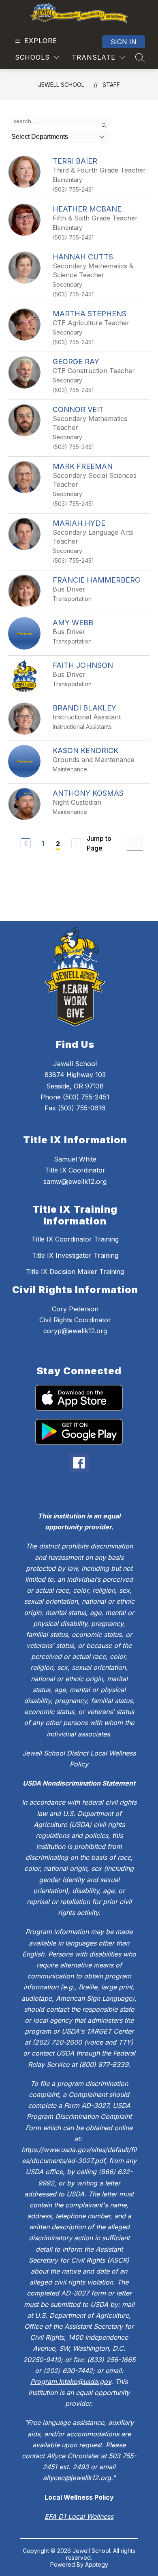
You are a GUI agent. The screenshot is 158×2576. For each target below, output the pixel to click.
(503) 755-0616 (82, 1108)
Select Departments (40, 137)
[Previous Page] (26, 843)
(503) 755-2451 (86, 1097)
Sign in (124, 42)
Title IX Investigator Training (75, 1255)
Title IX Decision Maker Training (75, 1272)
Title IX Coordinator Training (75, 1239)
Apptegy (97, 2564)
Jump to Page (99, 843)
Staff (111, 85)
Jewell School (61, 85)
